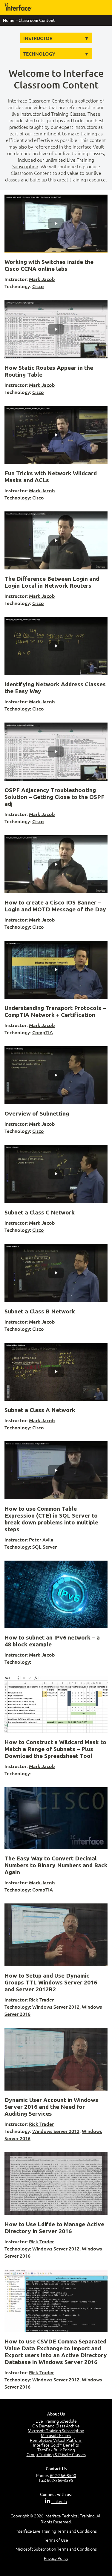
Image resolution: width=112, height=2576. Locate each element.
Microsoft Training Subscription (56, 2430)
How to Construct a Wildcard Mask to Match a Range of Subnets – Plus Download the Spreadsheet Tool (55, 1749)
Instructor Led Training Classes (53, 114)
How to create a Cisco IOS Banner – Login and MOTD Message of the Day (55, 906)
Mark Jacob (42, 279)
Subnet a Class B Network (40, 1311)
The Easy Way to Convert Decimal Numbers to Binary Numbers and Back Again (56, 1865)
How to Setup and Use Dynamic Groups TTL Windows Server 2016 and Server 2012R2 (51, 1982)
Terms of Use (56, 2540)
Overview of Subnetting (37, 1113)
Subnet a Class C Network (40, 1212)
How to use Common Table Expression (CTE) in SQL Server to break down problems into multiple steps (51, 1519)
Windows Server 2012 (56, 2007)
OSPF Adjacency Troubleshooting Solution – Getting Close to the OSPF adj (55, 797)
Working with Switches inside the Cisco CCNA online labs (49, 265)
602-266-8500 (63, 2475)
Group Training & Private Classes (56, 2454)
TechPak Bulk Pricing (56, 2450)
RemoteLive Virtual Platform (56, 2440)
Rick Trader (41, 1999)
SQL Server (45, 1547)
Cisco (38, 286)
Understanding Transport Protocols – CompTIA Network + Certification (55, 1011)
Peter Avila (41, 1539)
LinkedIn (59, 2501)
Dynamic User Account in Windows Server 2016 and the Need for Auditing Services (51, 2107)
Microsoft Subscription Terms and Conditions (56, 2549)
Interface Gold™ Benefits (56, 2445)
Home (9, 20)
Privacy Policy (56, 2558)
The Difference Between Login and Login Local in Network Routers (52, 582)
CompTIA (43, 1032)
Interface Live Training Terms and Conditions (56, 2531)
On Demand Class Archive (56, 2426)
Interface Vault (88, 146)
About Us (56, 2414)
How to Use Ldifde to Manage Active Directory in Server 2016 (54, 2228)
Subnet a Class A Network (40, 1410)
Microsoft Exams (56, 2435)
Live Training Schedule (56, 2421)
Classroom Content (37, 20)
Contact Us (56, 2469)
